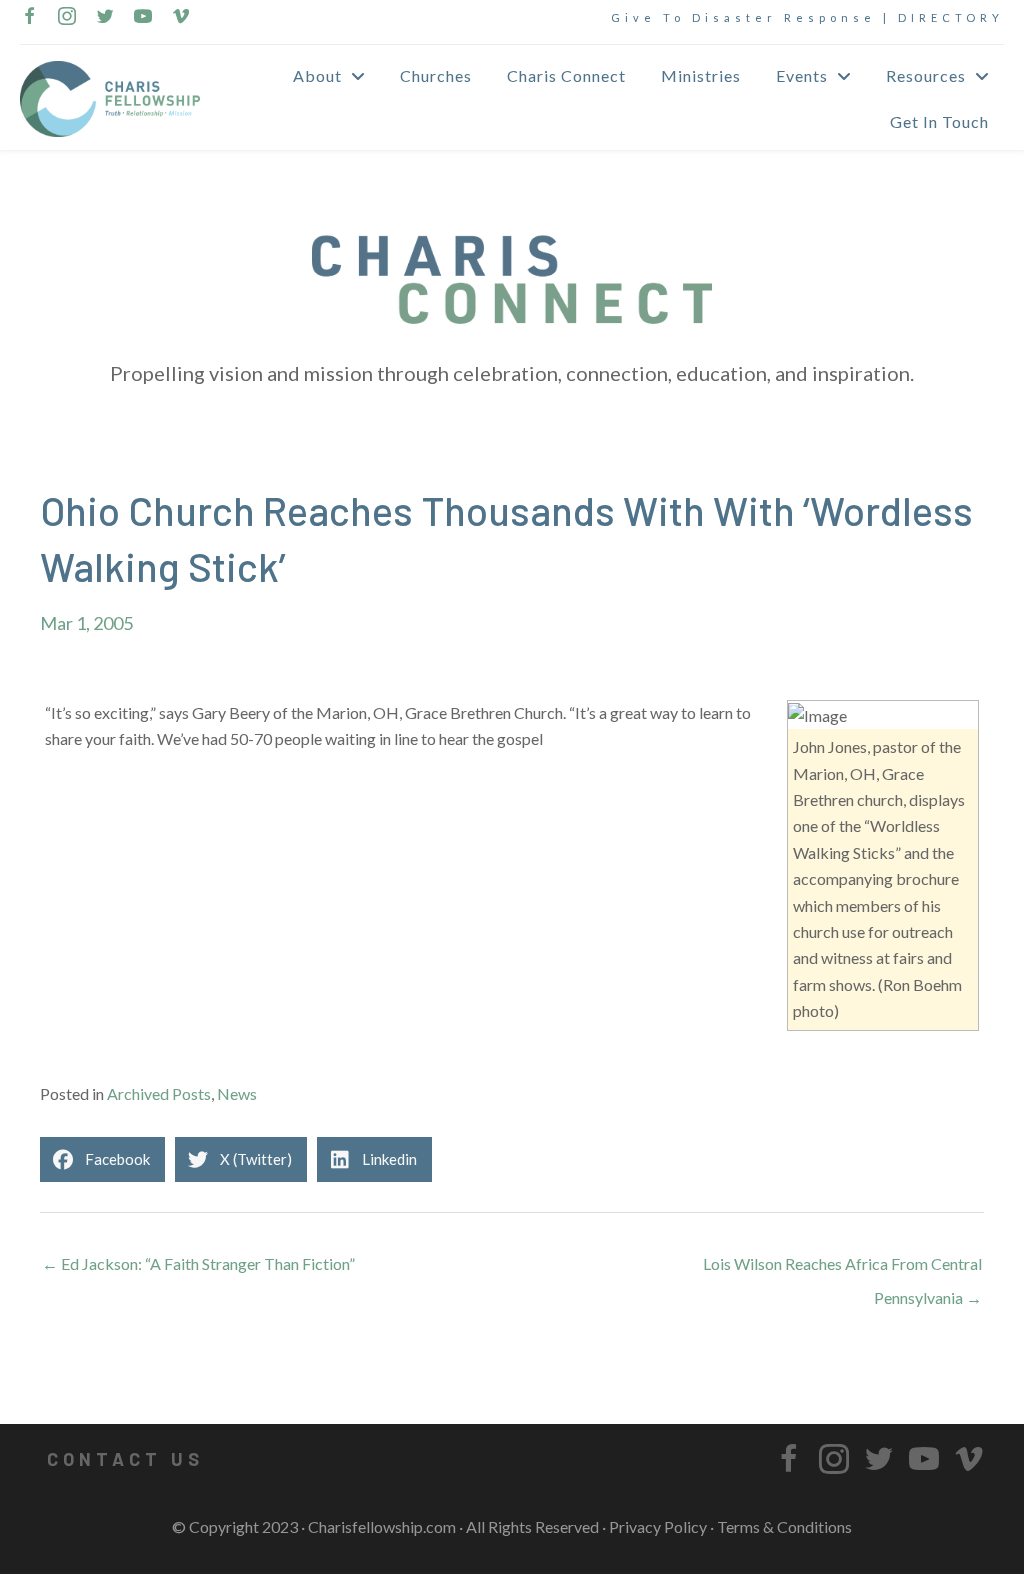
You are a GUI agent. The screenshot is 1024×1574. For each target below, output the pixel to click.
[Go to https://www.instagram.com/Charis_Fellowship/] (67, 18)
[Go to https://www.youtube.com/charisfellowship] (143, 18)
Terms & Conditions (784, 1526)
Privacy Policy (658, 1526)
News (237, 1093)
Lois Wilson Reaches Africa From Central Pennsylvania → (842, 1269)
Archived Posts (159, 1093)
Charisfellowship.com (382, 1526)
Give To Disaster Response (743, 17)
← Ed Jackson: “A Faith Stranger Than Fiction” (198, 1263)
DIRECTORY (951, 17)
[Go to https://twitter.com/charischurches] (105, 18)
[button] (125, 1459)
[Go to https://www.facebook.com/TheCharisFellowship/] (29, 18)
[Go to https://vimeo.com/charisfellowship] (181, 18)
